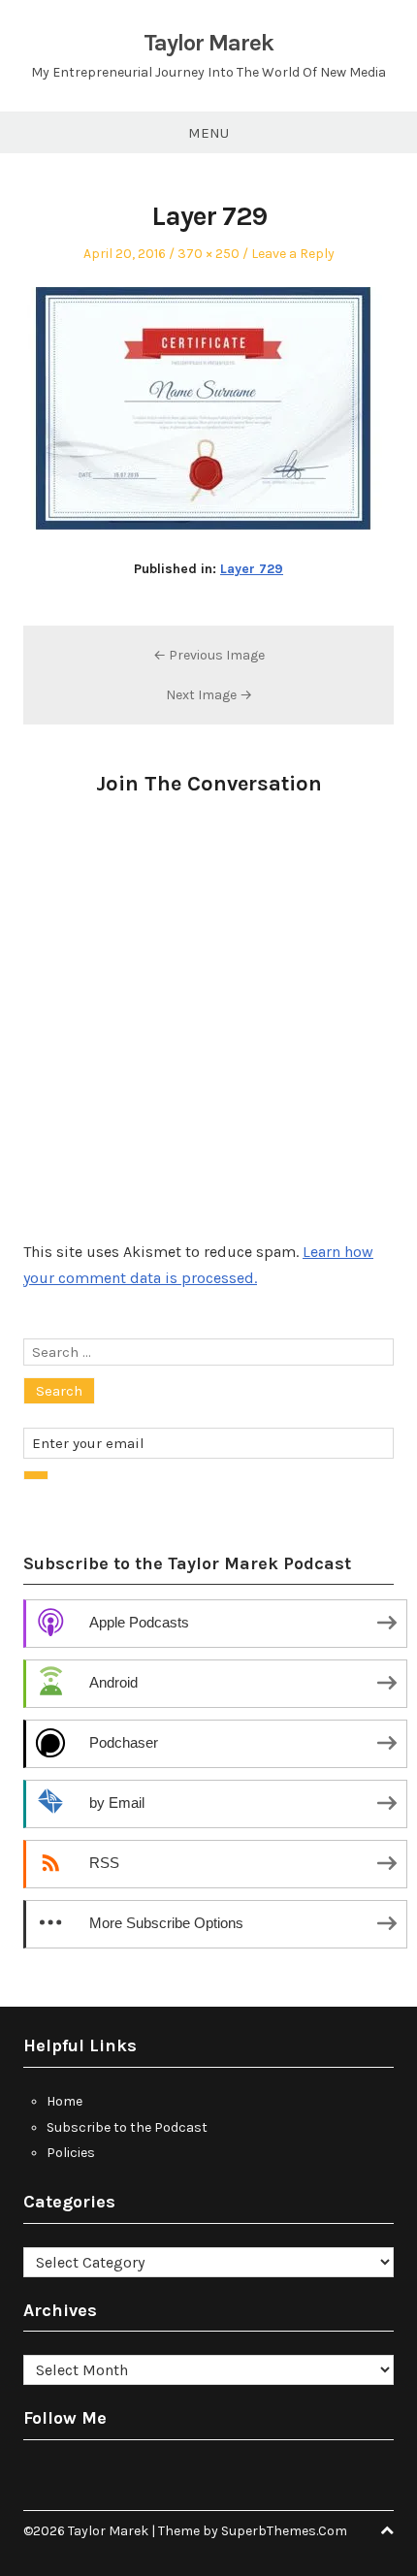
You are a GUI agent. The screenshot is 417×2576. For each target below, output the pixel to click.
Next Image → (209, 695)
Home (64, 2101)
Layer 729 (252, 569)
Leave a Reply (293, 254)
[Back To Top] (387, 2531)
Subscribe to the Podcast (127, 2127)
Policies (71, 2153)
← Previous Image (209, 655)
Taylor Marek (208, 43)
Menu (208, 133)
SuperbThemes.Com (284, 2531)
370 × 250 (208, 254)
